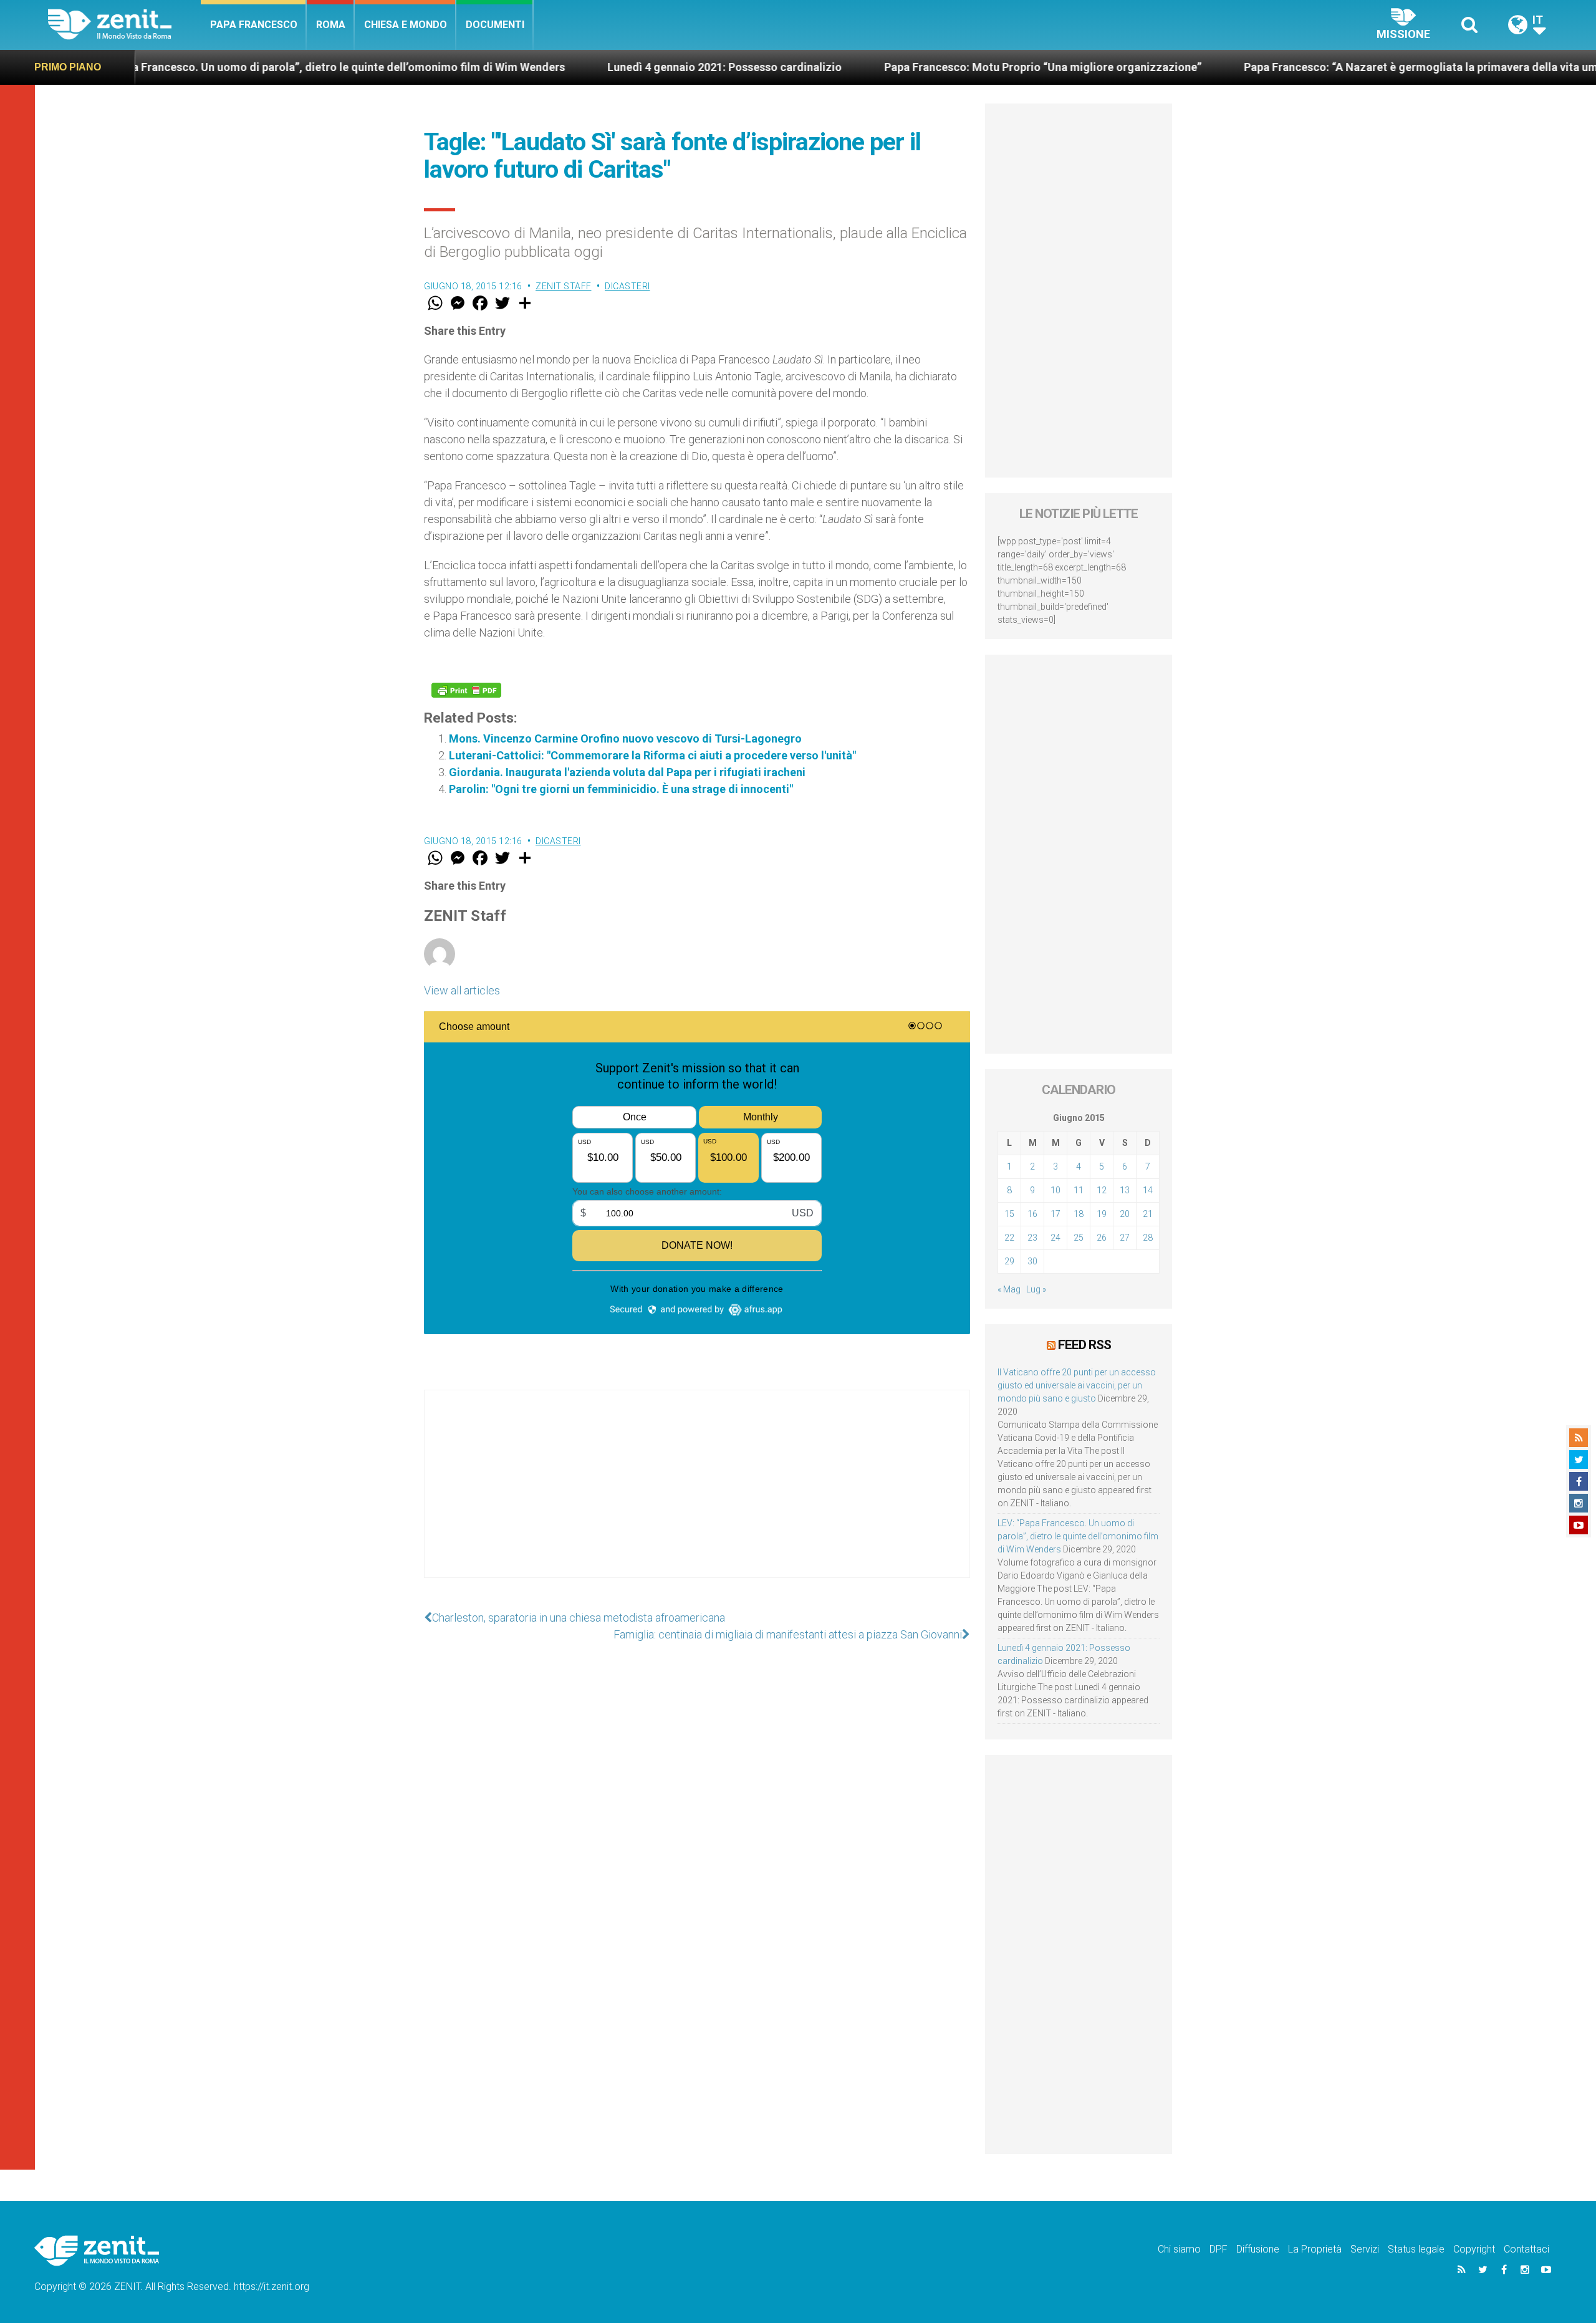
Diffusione (1258, 2249)
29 (1009, 1261)
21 (1148, 1214)
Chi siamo (1179, 2249)
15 (1009, 1214)
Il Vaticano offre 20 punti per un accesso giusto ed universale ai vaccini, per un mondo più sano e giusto (1077, 1385)
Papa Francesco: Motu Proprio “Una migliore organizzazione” (924, 67)
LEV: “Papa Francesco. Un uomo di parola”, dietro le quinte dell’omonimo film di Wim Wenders (1078, 1536)
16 (1032, 1214)
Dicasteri (627, 286)
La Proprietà (1315, 2249)
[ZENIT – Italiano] (124, 25)
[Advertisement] (697, 1496)
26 (1102, 1238)
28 (1148, 1238)
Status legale (1416, 2249)
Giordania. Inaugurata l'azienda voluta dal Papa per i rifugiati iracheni (627, 772)
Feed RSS (1084, 1345)
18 (1079, 1214)
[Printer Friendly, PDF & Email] (466, 690)
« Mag (1009, 1289)
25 (1079, 1238)
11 (1079, 1190)
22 (1009, 1238)
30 (1032, 1261)
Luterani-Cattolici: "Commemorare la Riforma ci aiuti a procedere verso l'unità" (652, 755)
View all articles (462, 990)
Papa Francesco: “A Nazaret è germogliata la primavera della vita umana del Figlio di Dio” (1355, 67)
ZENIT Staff (564, 286)
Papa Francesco (254, 25)
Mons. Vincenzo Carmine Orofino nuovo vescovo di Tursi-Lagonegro (625, 738)
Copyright (1474, 2249)
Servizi (1365, 2249)
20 (1125, 1214)
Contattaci (1526, 2249)
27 (1125, 1238)
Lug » (1036, 1289)
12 (1102, 1190)
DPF (1219, 2249)
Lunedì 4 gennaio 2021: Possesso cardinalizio (606, 67)
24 (1055, 1238)
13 (1125, 1190)
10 (1055, 1190)
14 (1148, 1190)
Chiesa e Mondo (406, 25)
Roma (331, 25)
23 (1032, 1238)
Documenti (495, 25)
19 (1102, 1214)
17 (1055, 1214)
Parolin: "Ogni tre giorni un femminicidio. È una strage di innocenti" (621, 789)
